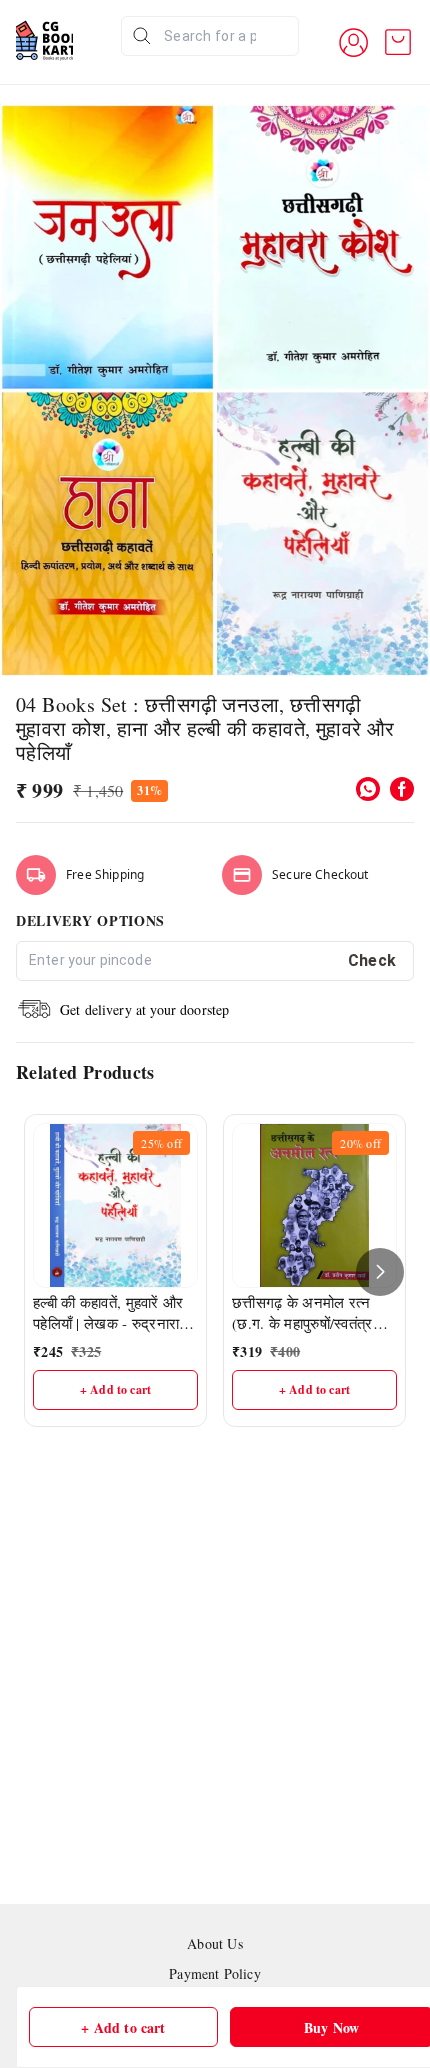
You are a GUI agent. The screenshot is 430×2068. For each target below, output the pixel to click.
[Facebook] (402, 789)
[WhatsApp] (368, 789)
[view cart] (398, 42)
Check (372, 960)
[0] (398, 42)
